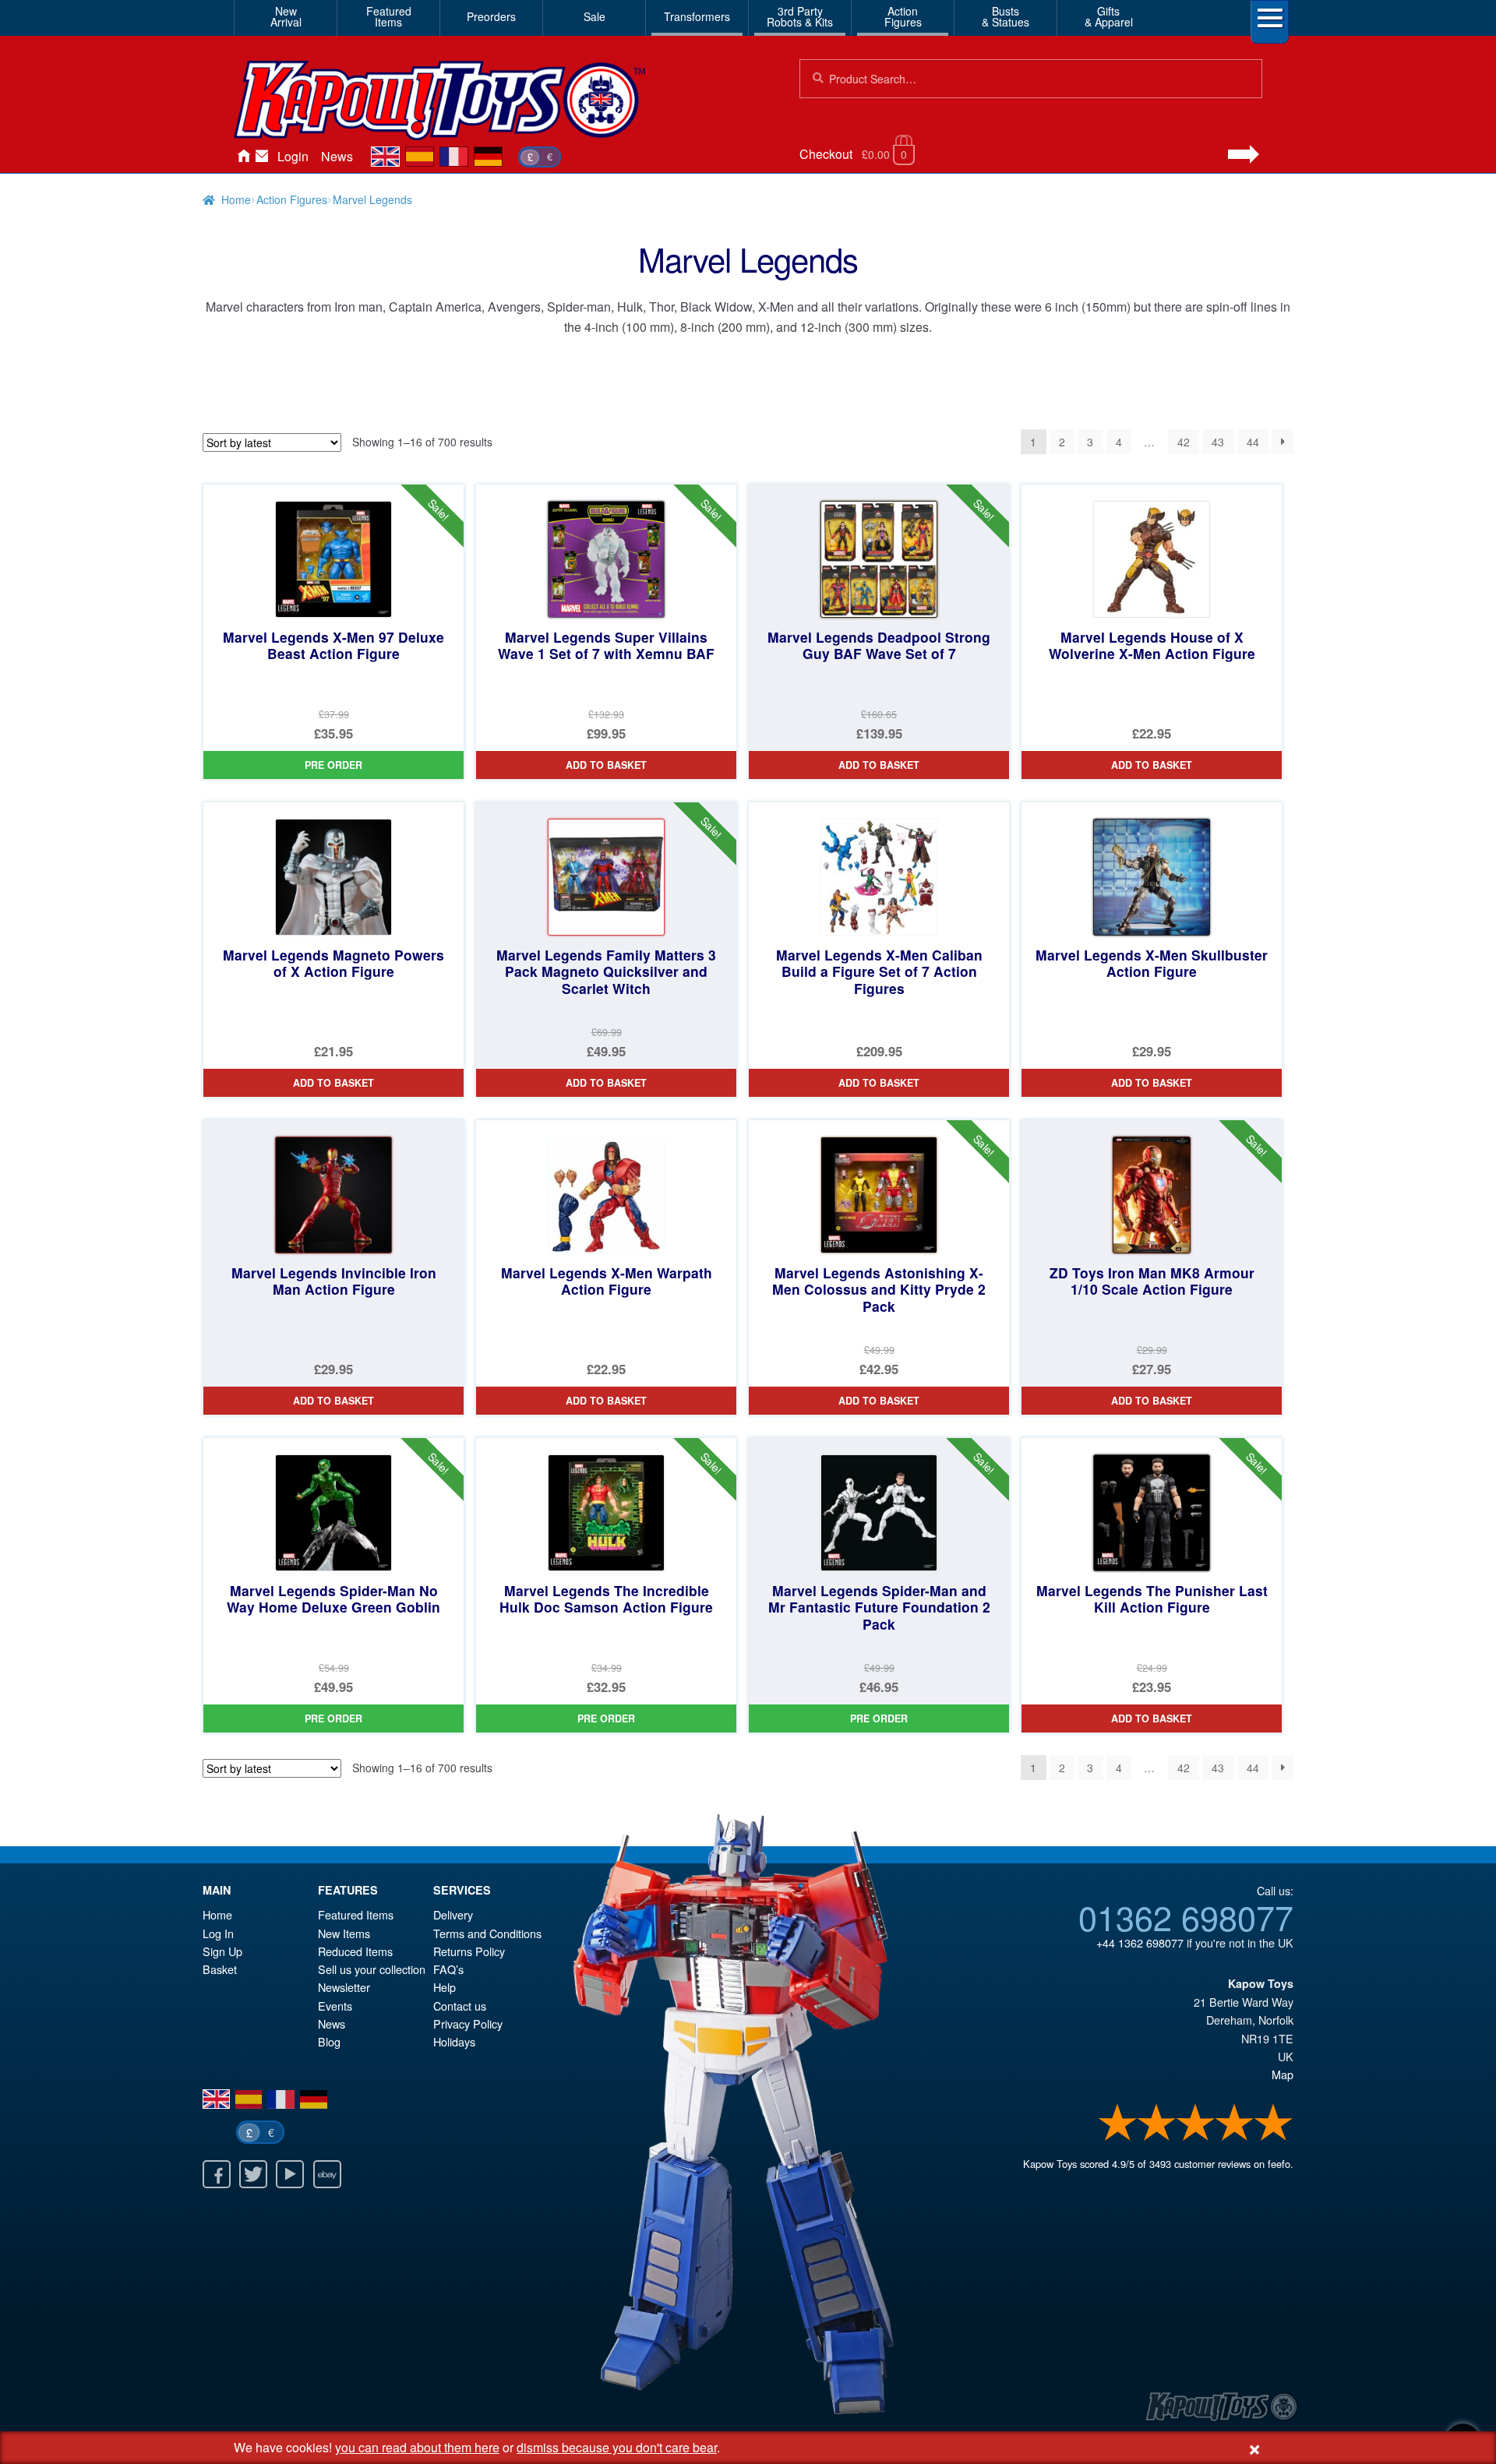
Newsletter (344, 1987)
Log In (218, 1933)
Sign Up (222, 1951)
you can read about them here (417, 2447)
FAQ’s (448, 1969)
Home (243, 157)
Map (1283, 2074)
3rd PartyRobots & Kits (800, 16)
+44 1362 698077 (1140, 1942)
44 (1253, 442)
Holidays (454, 2041)
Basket (220, 1969)
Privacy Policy (468, 2023)
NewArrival (286, 16)
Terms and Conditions (487, 1933)
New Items (344, 1933)
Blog (329, 2041)
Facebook (217, 2174)
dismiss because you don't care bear (617, 2447)
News (337, 156)
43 (1218, 442)
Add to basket (606, 765)
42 (1184, 442)
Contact (262, 157)
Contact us (460, 2006)
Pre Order (333, 765)
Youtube (290, 2174)
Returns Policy (469, 1951)
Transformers (697, 16)
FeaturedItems (389, 16)
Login (293, 156)
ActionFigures (903, 16)
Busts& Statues (1006, 16)
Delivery (453, 1914)
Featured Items (356, 1914)
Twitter (253, 2174)
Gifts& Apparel (1109, 16)
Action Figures (292, 199)
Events (335, 2006)
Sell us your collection (372, 1969)
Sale (595, 16)
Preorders (491, 16)
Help (445, 1987)
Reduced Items (355, 1951)
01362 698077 (1186, 1916)
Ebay (327, 2174)
